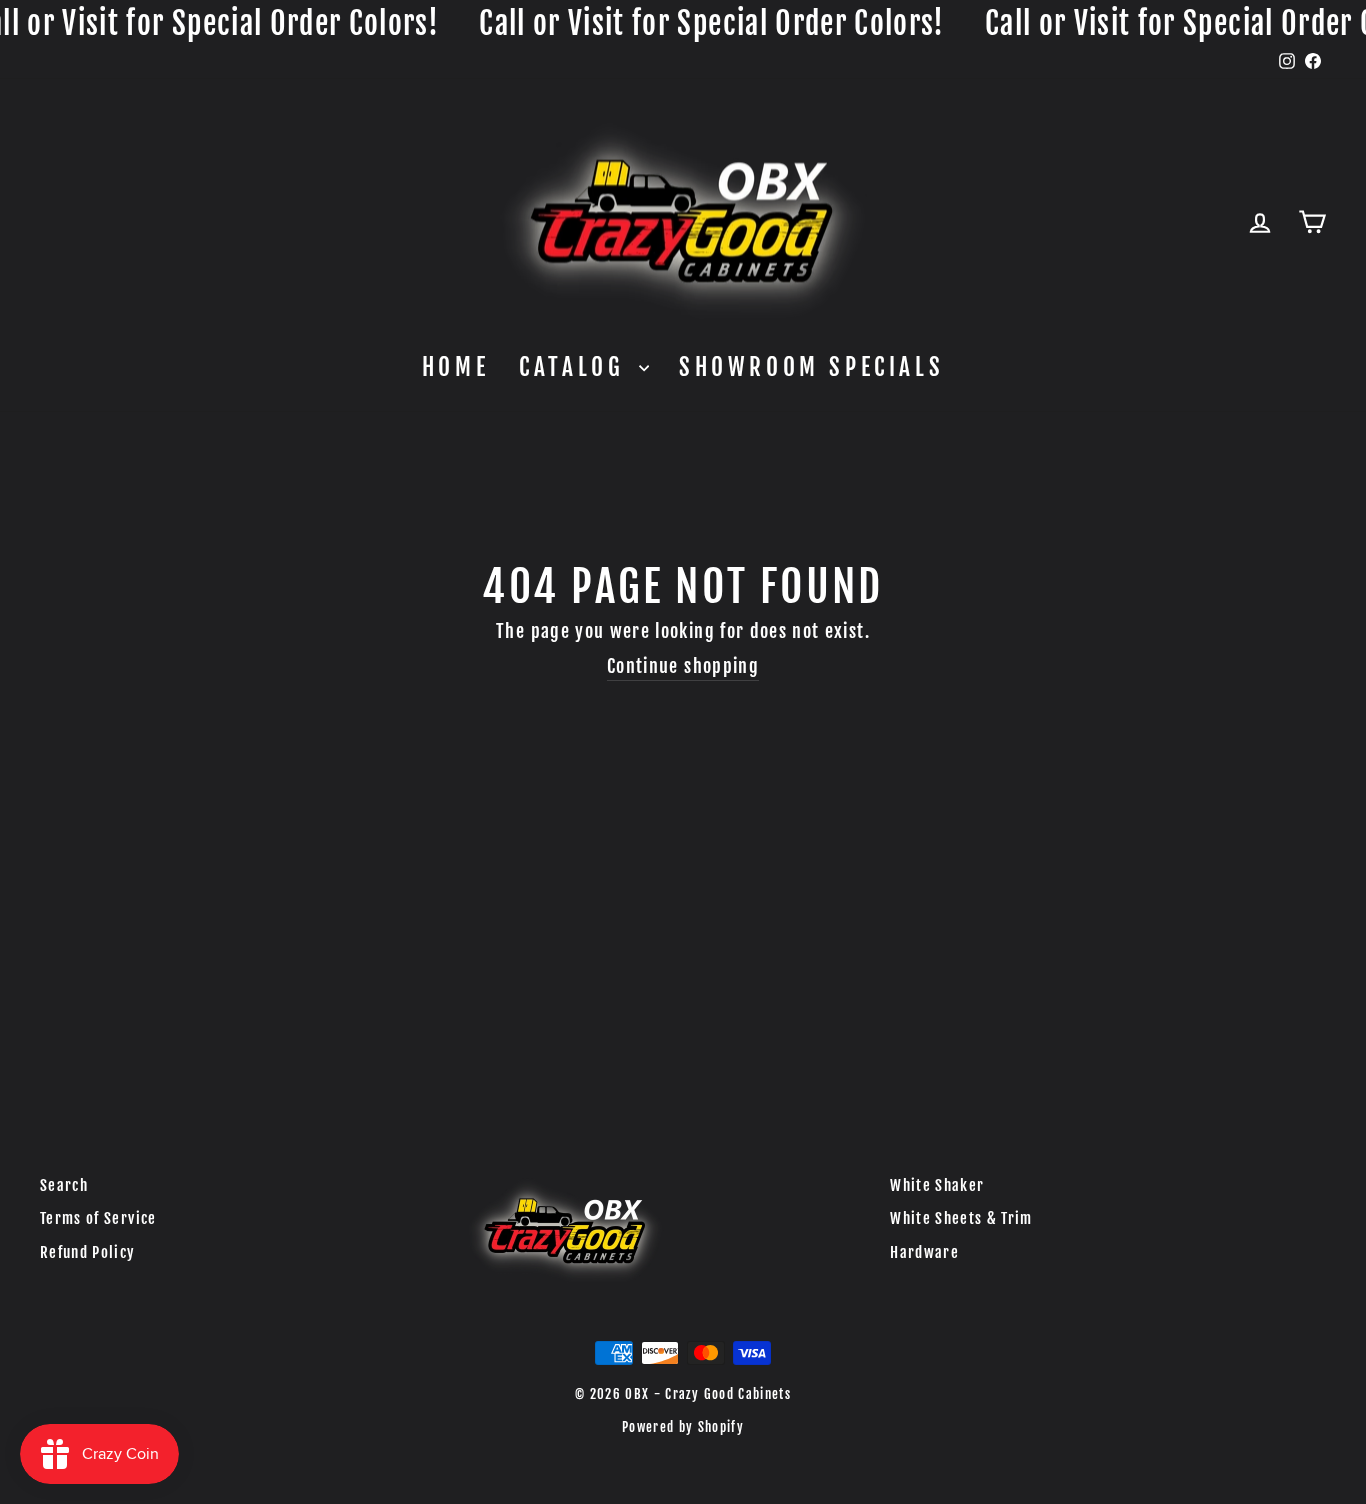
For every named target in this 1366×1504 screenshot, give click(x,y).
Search (64, 1185)
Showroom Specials (811, 367)
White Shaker (937, 1185)
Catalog (576, 367)
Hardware (924, 1252)
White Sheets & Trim (961, 1218)
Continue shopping (683, 666)
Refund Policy (88, 1252)
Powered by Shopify (683, 1427)
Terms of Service (98, 1218)
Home (455, 367)
